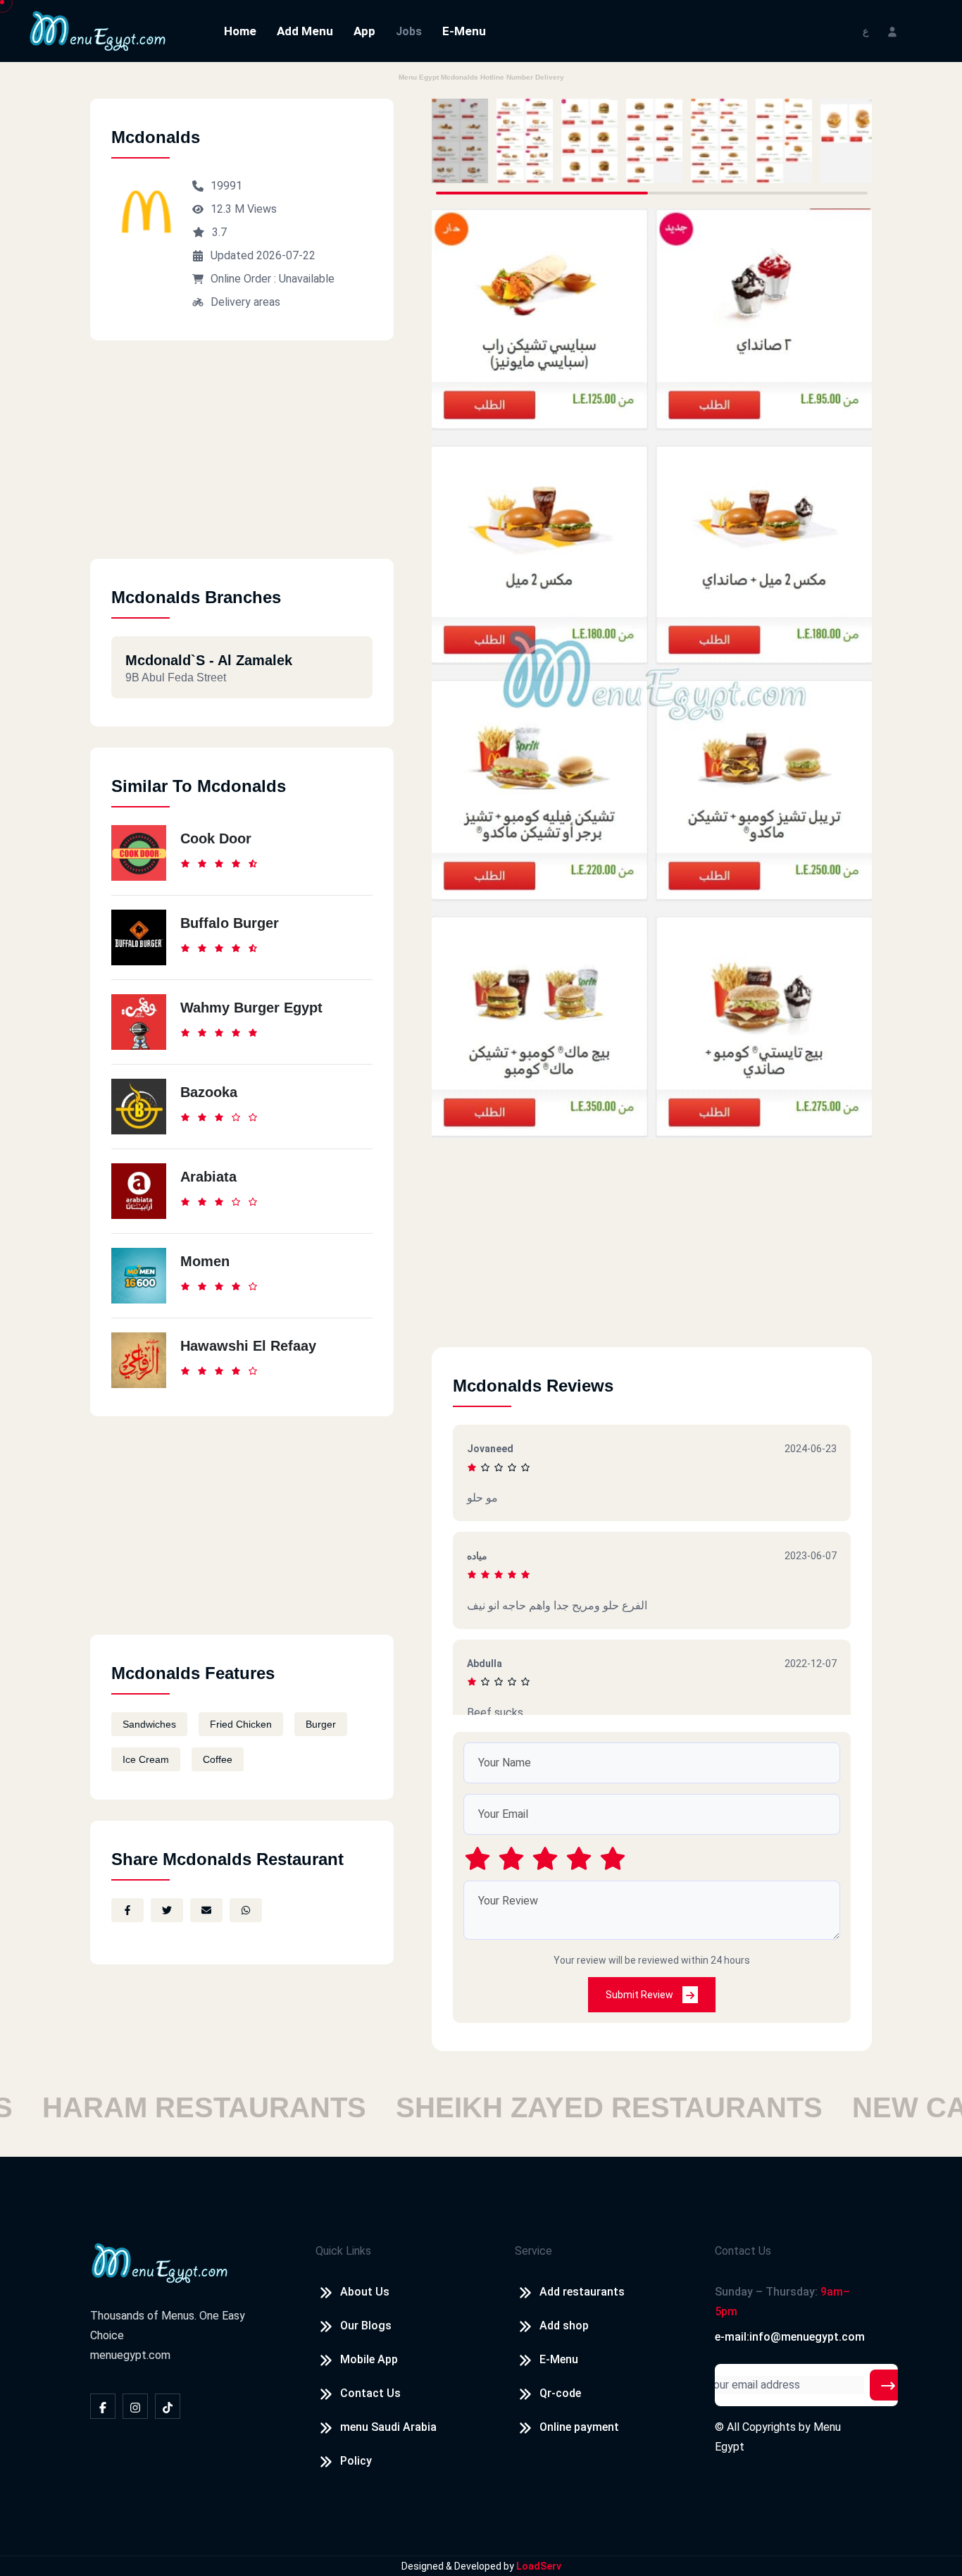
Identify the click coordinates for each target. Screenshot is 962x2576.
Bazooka (209, 1092)
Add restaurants (582, 2292)
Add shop (564, 2326)
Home (240, 31)
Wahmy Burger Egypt (251, 1008)
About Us (365, 2292)
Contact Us (370, 2393)
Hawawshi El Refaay (248, 1346)
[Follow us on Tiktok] (168, 2406)
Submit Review (641, 1995)
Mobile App (369, 2359)
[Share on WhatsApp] (246, 1910)
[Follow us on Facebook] (103, 2406)
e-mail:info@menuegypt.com (790, 2337)
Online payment (579, 2427)
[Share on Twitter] (167, 1910)
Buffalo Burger (230, 923)
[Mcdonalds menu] (460, 141)
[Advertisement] (242, 460)
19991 (226, 186)
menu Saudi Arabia (388, 2427)
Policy (356, 2461)
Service (533, 2251)
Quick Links (343, 2251)
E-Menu (464, 31)
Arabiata (208, 1177)
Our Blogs (366, 2326)
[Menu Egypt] (98, 30)
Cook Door (216, 838)
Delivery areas (245, 302)
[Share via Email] (206, 1910)
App (364, 31)
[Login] (892, 31)
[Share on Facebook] (127, 1910)
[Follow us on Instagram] (135, 2406)
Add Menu (305, 31)
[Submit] (888, 2385)
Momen (205, 1261)
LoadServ (539, 2566)
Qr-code (560, 2393)
